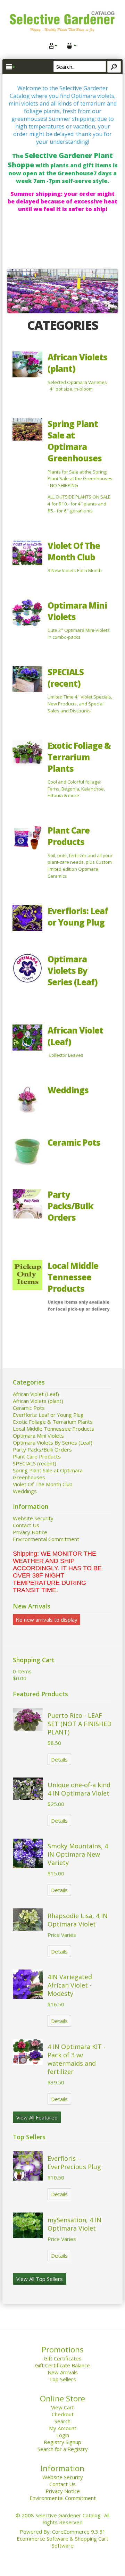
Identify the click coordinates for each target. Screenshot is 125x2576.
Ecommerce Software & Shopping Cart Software (62, 2542)
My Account (63, 2428)
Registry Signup (62, 2442)
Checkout (63, 2414)
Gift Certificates (63, 2358)
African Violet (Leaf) (36, 1394)
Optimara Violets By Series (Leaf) (73, 971)
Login (63, 2435)
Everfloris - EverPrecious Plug (74, 2163)
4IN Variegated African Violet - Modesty (70, 1985)
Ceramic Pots (74, 1142)
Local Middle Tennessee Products (73, 1277)
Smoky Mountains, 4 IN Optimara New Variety (78, 1854)
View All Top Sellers (40, 2279)
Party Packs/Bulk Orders (70, 1206)
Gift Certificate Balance (62, 2365)
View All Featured (37, 2117)
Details (59, 1759)
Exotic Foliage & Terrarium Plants (79, 757)
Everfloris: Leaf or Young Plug (78, 917)
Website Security (33, 1518)
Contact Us (26, 1525)
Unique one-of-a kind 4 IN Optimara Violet (79, 1789)
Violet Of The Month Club (74, 551)
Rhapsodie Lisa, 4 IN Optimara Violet (78, 1920)
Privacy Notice (30, 1532)
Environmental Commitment (46, 1539)
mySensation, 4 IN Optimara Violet (74, 2224)
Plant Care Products (69, 836)
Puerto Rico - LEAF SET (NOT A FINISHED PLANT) (80, 1724)
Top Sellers (62, 2379)
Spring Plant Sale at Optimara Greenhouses (75, 441)
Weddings (68, 1090)
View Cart (62, 2407)
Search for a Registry (63, 2449)
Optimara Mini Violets (38, 1436)
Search (62, 2421)
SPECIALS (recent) (66, 678)
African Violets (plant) (38, 1401)
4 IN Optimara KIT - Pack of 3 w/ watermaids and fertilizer (77, 2059)
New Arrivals (63, 2372)
